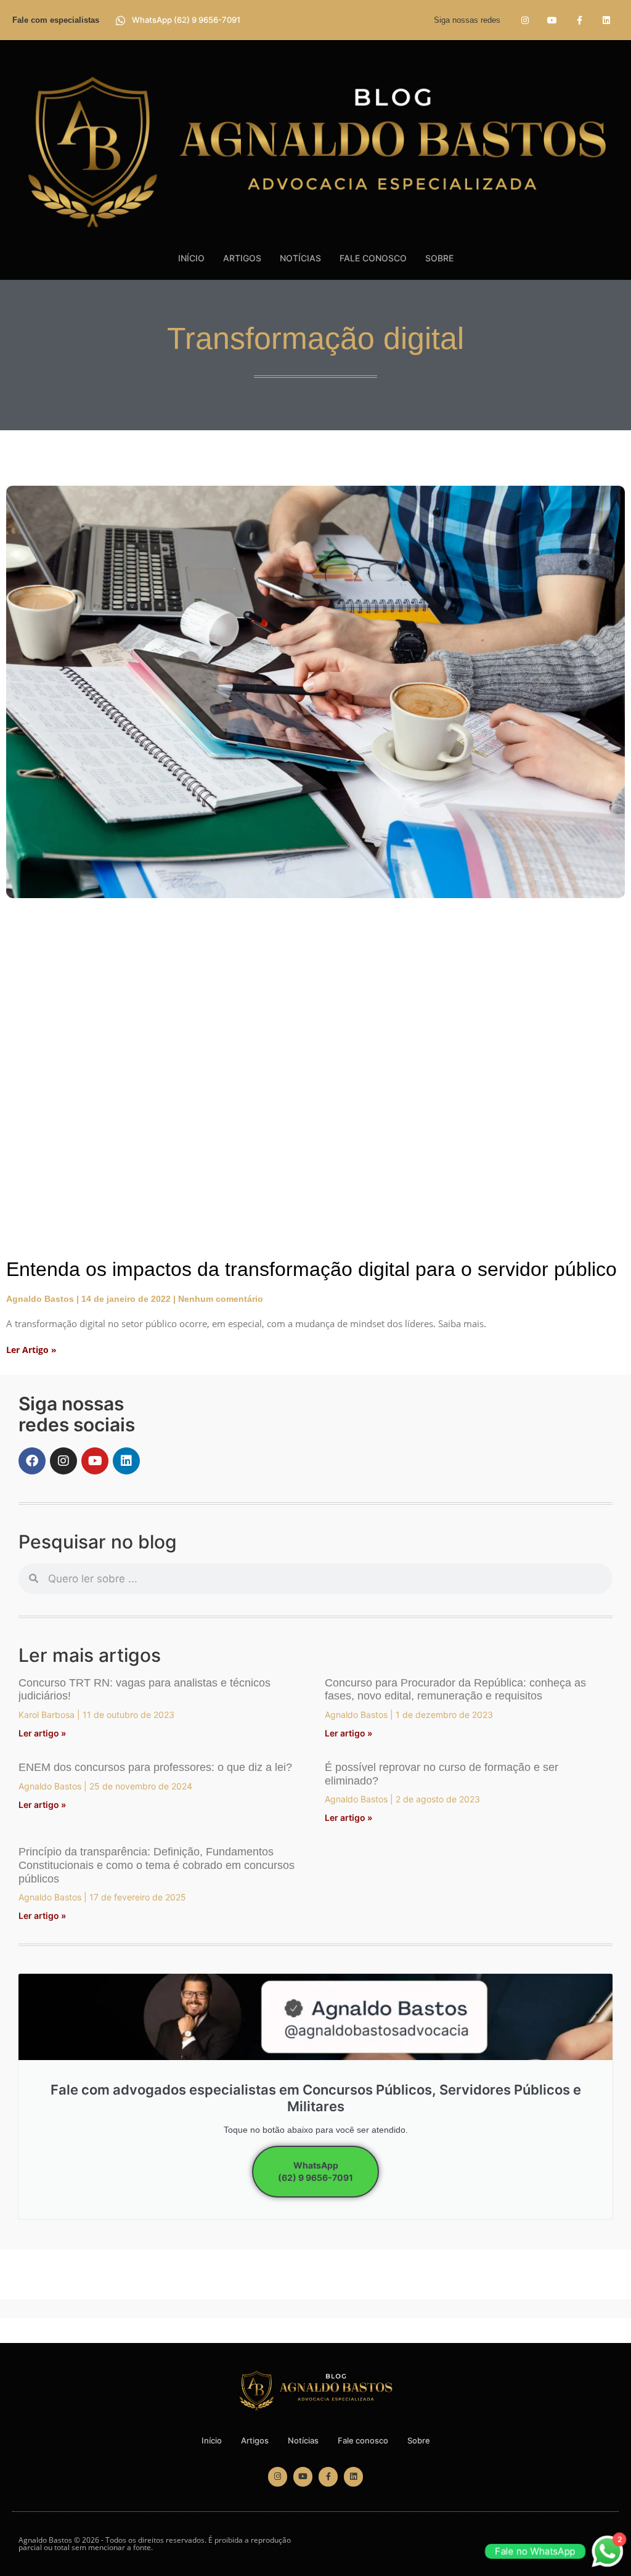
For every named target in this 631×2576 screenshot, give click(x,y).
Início (191, 258)
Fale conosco (373, 258)
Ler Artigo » (31, 1350)
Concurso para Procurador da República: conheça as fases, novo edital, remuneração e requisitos (455, 1690)
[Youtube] (552, 20)
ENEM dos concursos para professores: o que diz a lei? (155, 1767)
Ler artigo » (42, 1733)
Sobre (439, 258)
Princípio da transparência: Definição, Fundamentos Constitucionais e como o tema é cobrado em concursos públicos (157, 1865)
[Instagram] (525, 20)
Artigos (242, 258)
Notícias (300, 258)
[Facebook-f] (580, 20)
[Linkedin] (607, 20)
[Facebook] (32, 1461)
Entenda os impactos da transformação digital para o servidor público (311, 1269)
